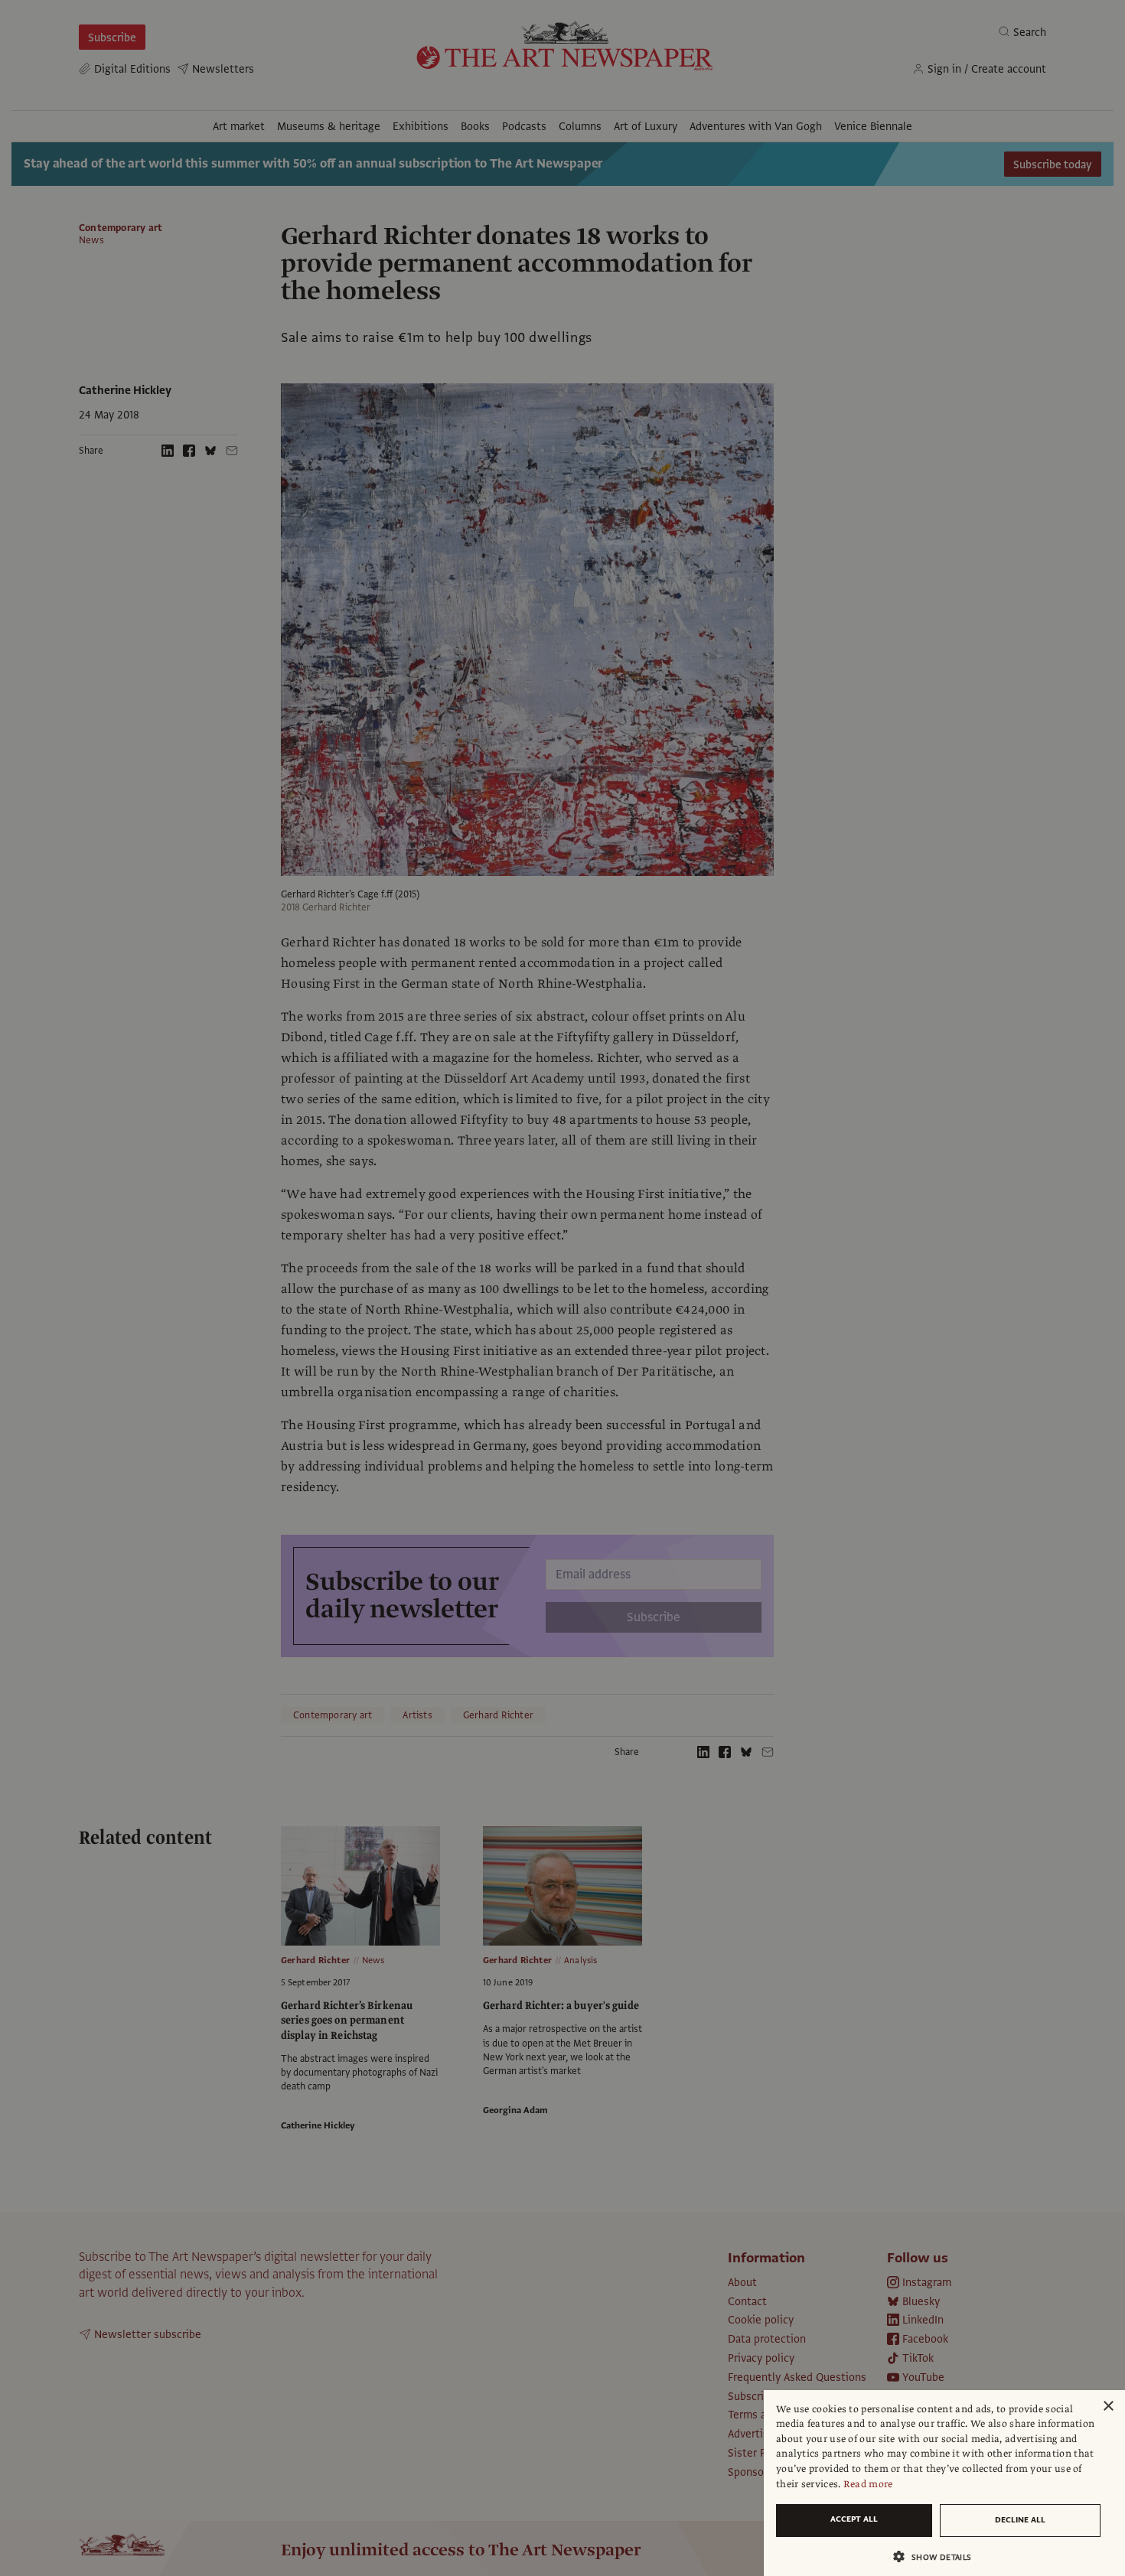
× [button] (1108, 2407)
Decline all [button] (1020, 2520)
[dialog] (944, 2483)
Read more (868, 2484)
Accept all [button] (854, 2519)
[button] (938, 2556)
